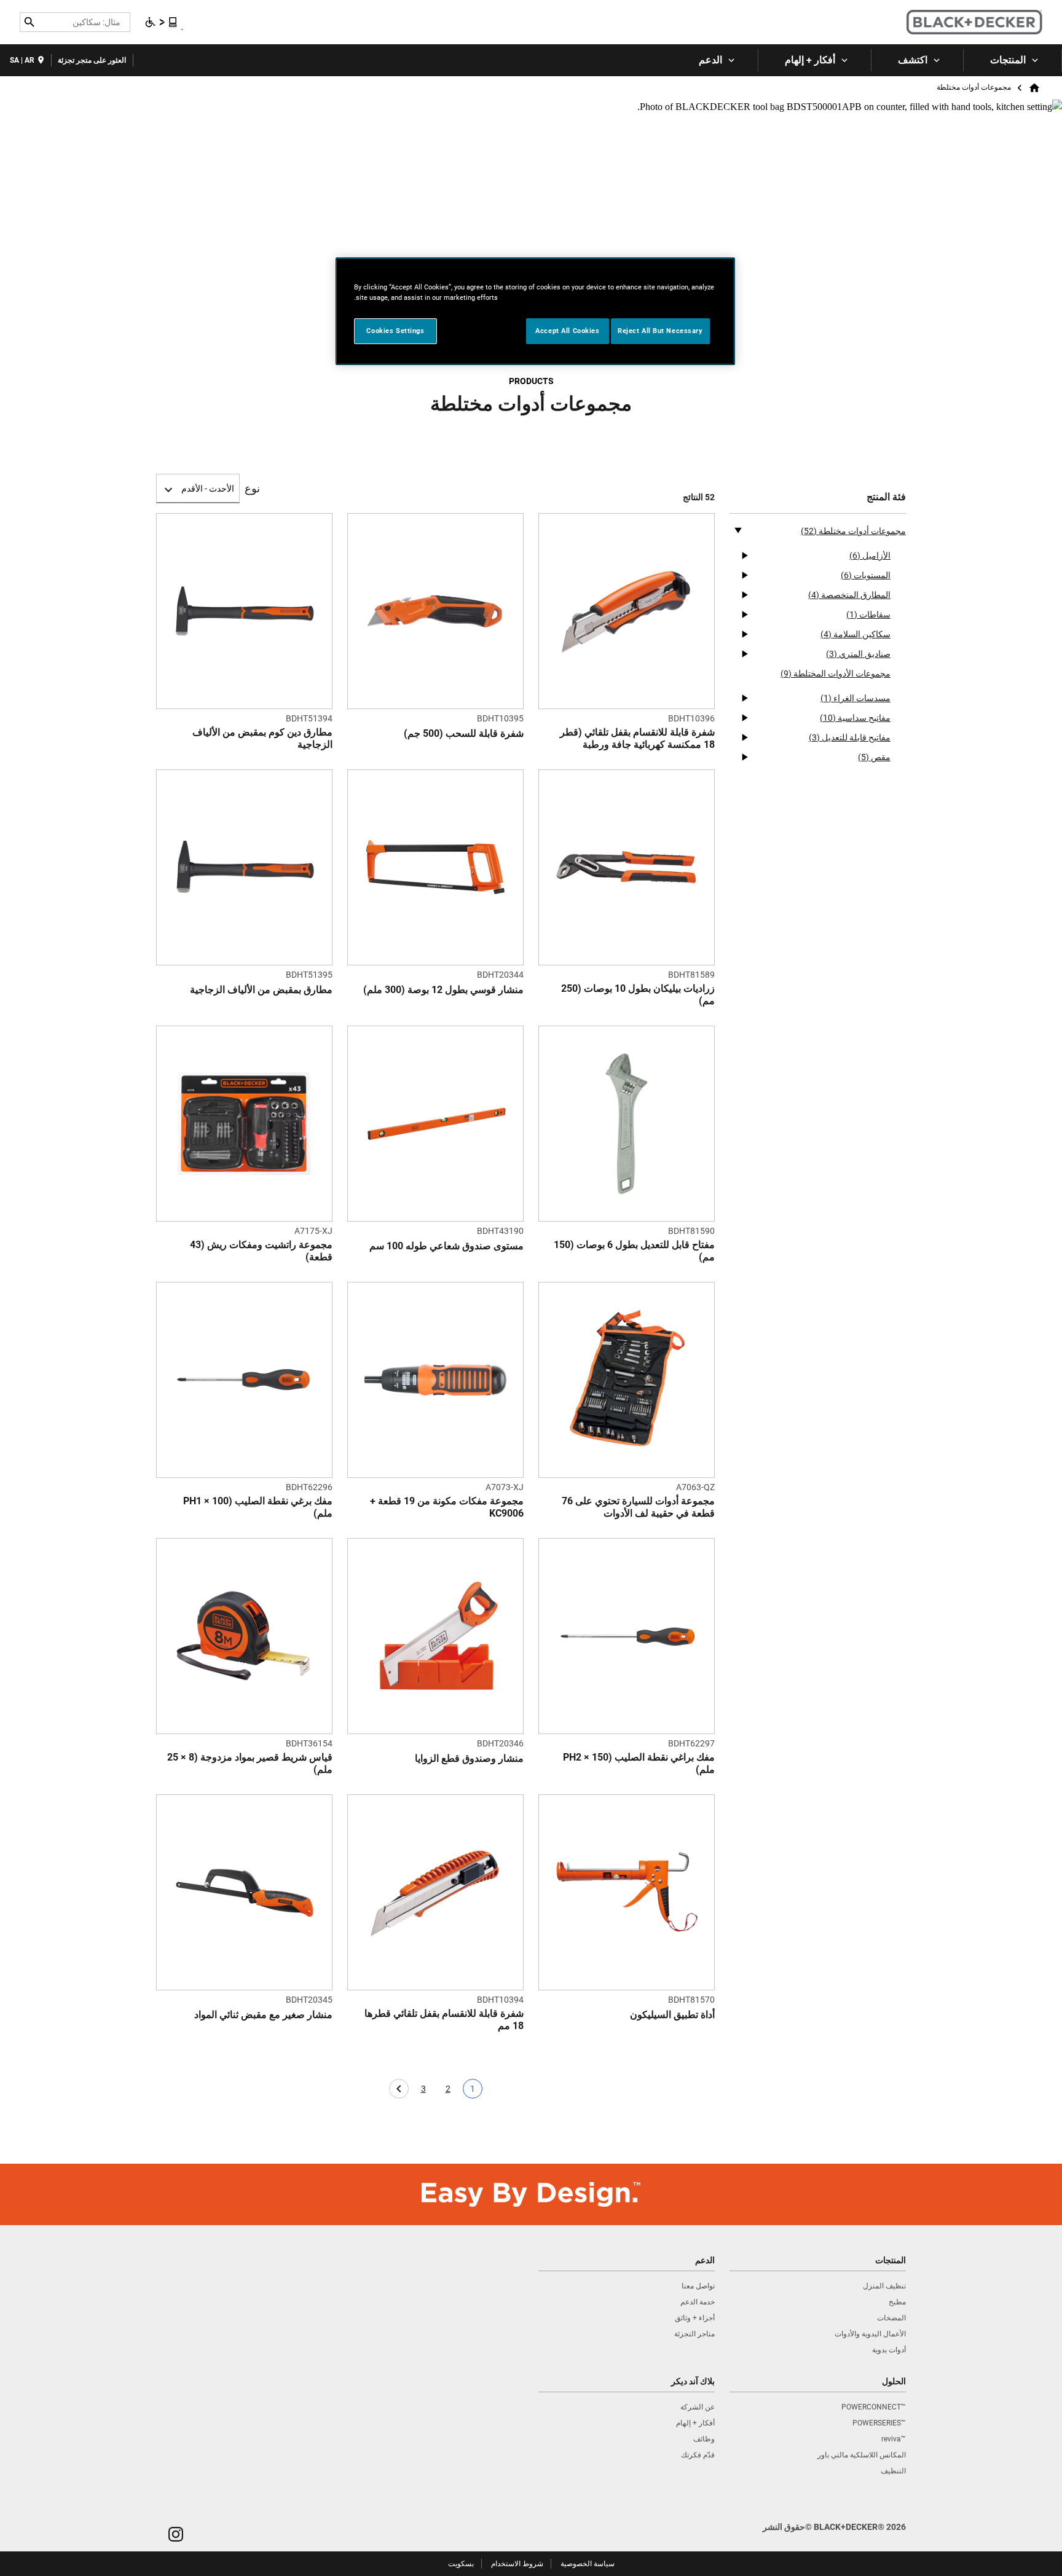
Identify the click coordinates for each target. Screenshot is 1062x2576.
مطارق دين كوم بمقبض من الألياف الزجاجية (262, 738)
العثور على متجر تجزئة (92, 60)
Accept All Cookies (567, 331)
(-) (738, 530)
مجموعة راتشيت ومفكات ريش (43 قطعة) (261, 1251)
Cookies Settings (395, 331)
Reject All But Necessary (660, 331)
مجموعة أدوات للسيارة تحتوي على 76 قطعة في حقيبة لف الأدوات (638, 1507)
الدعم (710, 60)
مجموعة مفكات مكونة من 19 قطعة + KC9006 (447, 1507)
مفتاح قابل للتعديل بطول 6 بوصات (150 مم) (634, 1251)
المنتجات (1008, 60)
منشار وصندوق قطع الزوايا (469, 1758)
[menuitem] (1013, 60)
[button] (176, 2534)
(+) (744, 556)
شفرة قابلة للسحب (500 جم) (464, 733)
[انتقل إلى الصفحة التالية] (399, 2089)
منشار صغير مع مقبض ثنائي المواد (263, 2015)
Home (1036, 88)
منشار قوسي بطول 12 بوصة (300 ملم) (443, 990)
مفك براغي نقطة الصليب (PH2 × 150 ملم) (639, 1763)
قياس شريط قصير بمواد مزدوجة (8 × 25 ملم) (250, 1763)
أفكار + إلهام (810, 60)
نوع (252, 489)
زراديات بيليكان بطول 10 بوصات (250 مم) (638, 995)
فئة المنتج (886, 497)
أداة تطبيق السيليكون (672, 2015)
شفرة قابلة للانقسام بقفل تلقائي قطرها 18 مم (444, 2020)
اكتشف (913, 60)
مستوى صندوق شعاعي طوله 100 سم (446, 1246)
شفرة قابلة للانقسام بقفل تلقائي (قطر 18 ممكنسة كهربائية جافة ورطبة (637, 738)
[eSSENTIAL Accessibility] (162, 22)
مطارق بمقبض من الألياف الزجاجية (261, 990)
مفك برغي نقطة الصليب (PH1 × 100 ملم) (258, 1507)
